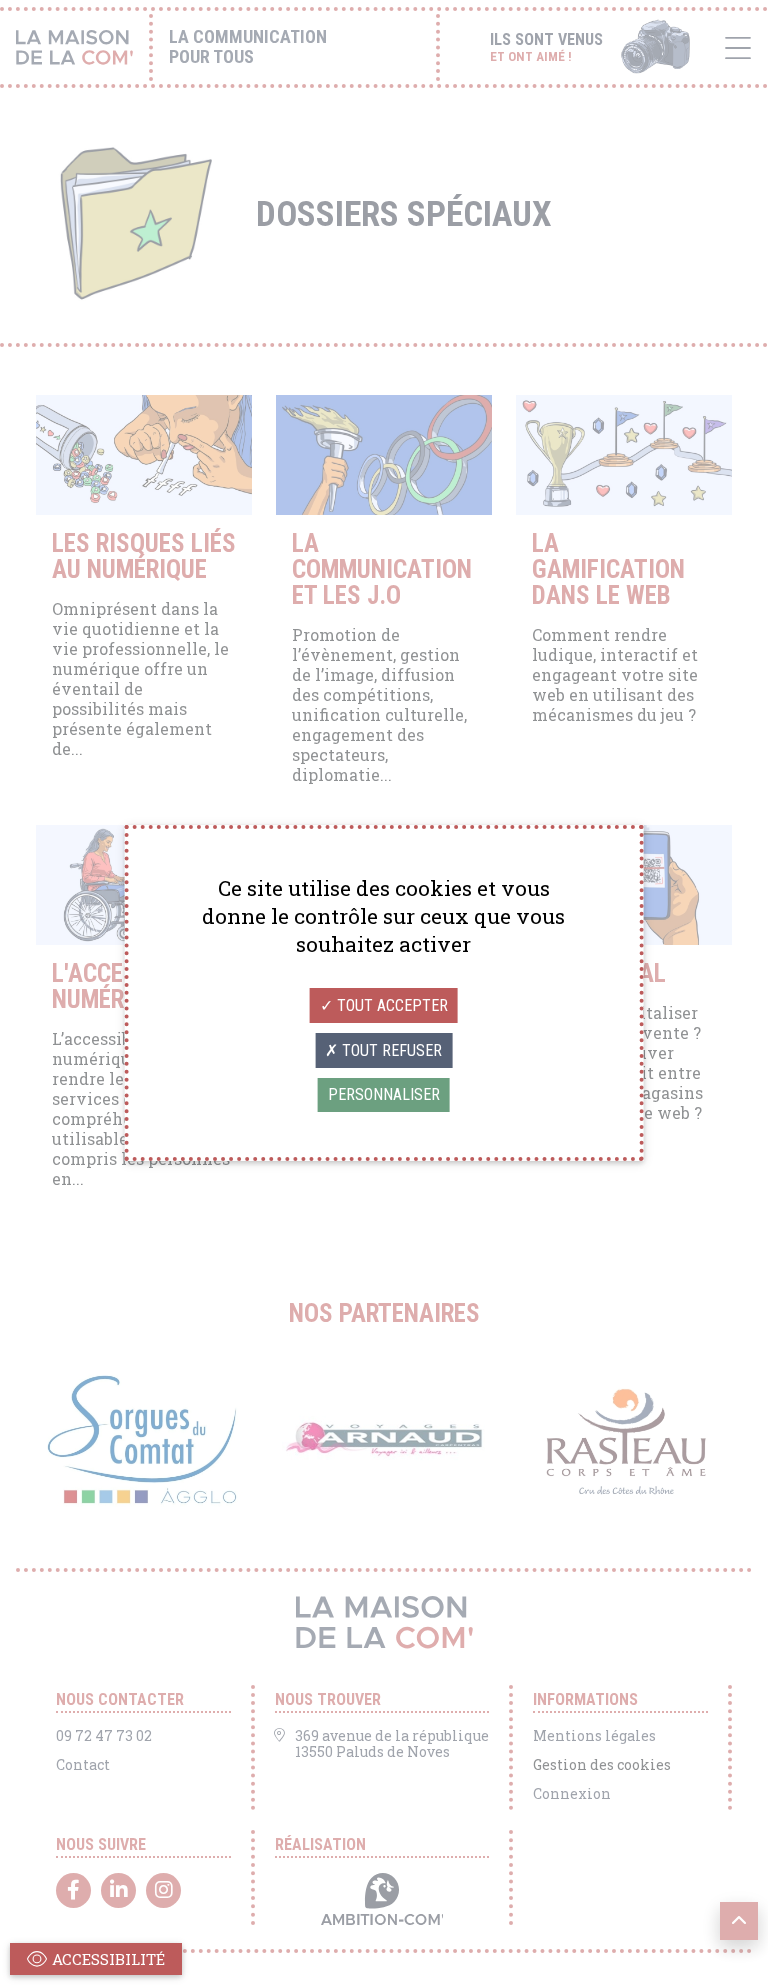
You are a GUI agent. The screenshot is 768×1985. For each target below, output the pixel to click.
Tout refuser (390, 1050)
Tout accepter (390, 1005)
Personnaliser (384, 1094)
